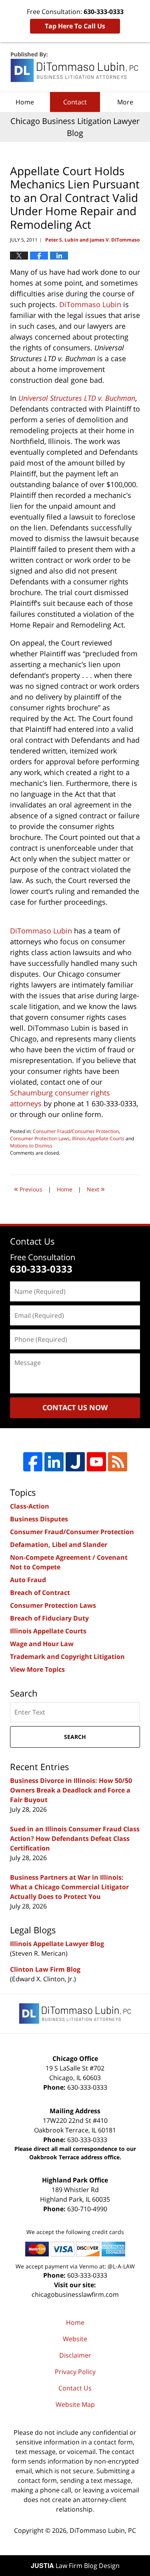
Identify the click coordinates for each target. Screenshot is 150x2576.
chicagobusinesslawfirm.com (75, 2294)
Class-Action (30, 1506)
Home (25, 102)
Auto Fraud (28, 1580)
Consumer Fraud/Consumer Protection (76, 1131)
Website (75, 2339)
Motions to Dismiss (31, 1146)
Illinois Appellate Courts (98, 1138)
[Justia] (75, 1462)
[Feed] (118, 1462)
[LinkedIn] (54, 1462)
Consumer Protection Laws (40, 1138)
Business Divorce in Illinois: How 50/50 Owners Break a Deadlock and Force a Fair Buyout (71, 1790)
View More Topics (37, 1669)
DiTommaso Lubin (90, 304)
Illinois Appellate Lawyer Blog (57, 1944)
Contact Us (75, 2388)
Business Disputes (39, 1519)
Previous (28, 1188)
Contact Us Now (75, 1407)
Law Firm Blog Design (75, 2566)
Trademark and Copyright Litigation (67, 1657)
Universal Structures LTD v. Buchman (77, 398)
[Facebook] (33, 1462)
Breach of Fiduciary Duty (49, 1618)
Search (75, 1737)
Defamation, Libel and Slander (59, 1545)
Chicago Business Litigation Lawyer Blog (75, 67)
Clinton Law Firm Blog (45, 1969)
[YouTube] (96, 1462)
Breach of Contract (40, 1593)
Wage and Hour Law (42, 1644)
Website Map (75, 2404)
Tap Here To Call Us (75, 26)
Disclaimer (75, 2355)
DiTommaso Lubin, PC (103, 2530)
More (125, 102)
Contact (75, 102)
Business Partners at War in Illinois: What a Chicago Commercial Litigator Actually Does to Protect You (69, 1887)
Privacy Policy (75, 2372)
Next (96, 1188)
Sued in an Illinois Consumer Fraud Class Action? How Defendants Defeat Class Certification (75, 1839)
